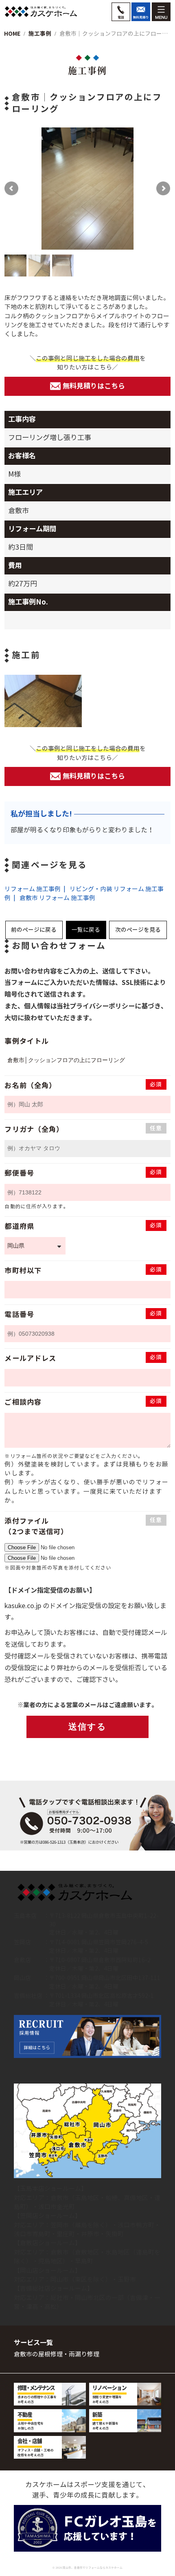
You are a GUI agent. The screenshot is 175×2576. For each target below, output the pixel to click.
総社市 (60, 2298)
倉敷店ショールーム (47, 2243)
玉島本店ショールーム (50, 2188)
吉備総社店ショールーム (54, 2288)
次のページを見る (138, 930)
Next (154, 189)
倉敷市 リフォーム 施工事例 (57, 898)
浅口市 (47, 2207)
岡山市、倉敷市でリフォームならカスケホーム (93, 2568)
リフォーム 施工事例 (33, 889)
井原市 (90, 2234)
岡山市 (60, 2279)
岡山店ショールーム (47, 2270)
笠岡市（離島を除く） (81, 2225)
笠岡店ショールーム (47, 2216)
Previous (21, 189)
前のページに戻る (34, 930)
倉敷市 (60, 2198)
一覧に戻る (86, 930)
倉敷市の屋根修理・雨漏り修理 (57, 2354)
